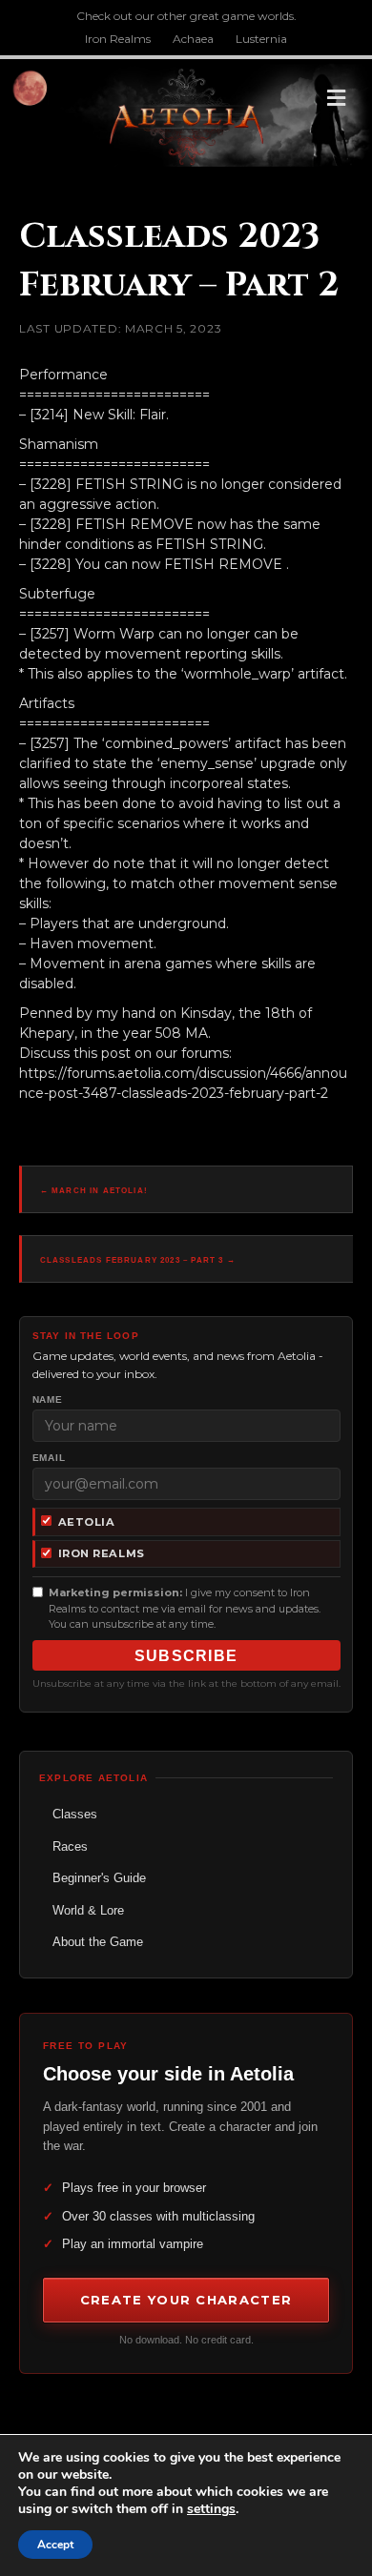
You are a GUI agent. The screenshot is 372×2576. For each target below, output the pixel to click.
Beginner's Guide (99, 1878)
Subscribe (186, 1656)
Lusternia (261, 39)
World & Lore (88, 1910)
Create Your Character (186, 2300)
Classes (75, 1814)
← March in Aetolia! (94, 1191)
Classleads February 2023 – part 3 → (138, 1260)
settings (211, 2509)
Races (70, 1846)
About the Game (98, 1942)
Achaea (193, 39)
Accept (55, 2545)
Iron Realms (118, 39)
